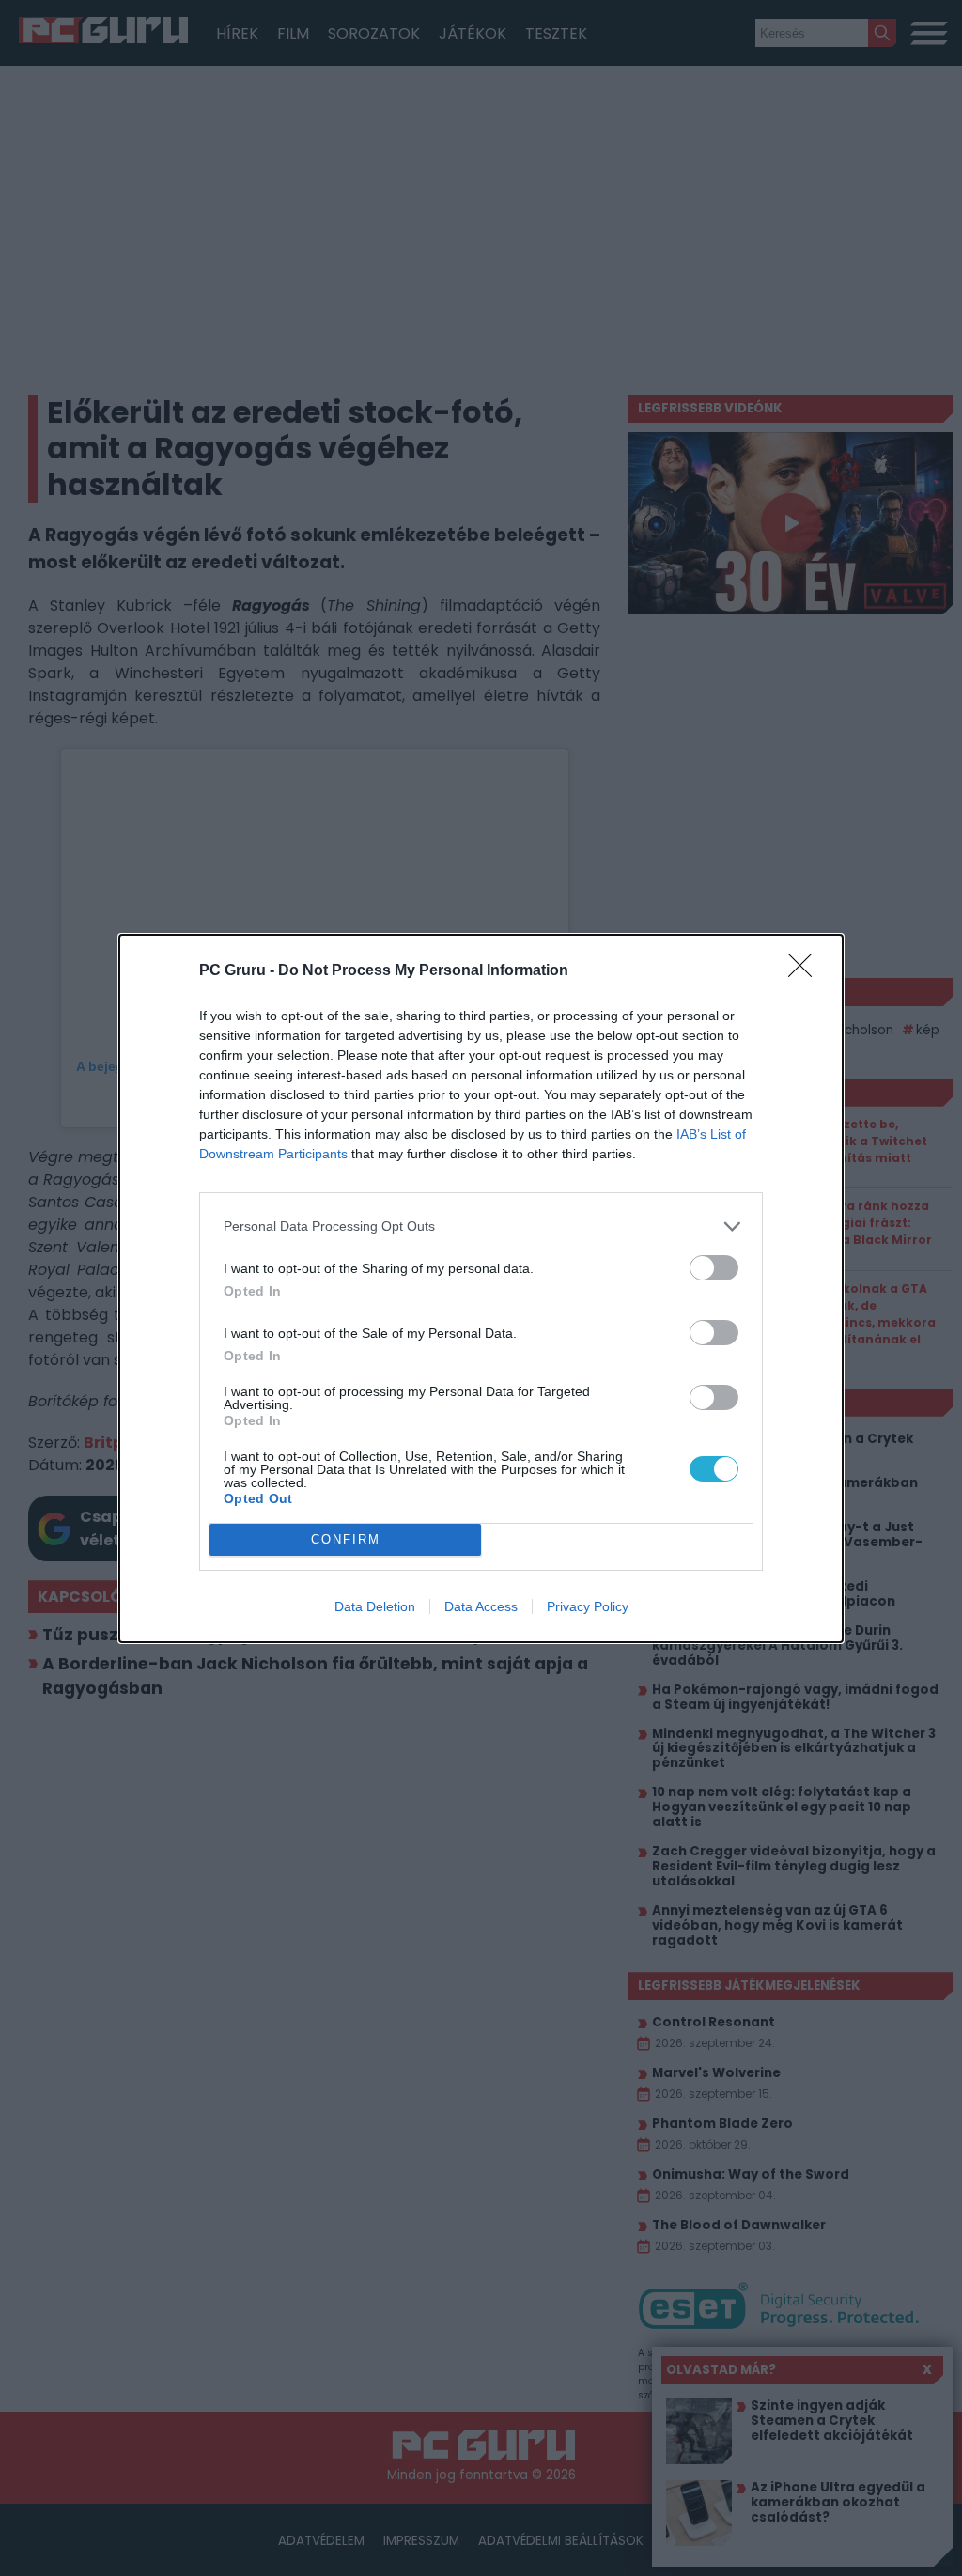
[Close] (806, 971)
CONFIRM (346, 1539)
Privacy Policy (588, 1606)
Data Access (481, 1606)
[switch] (714, 1268)
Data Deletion (375, 1606)
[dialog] (481, 1288)
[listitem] (481, 1226)
